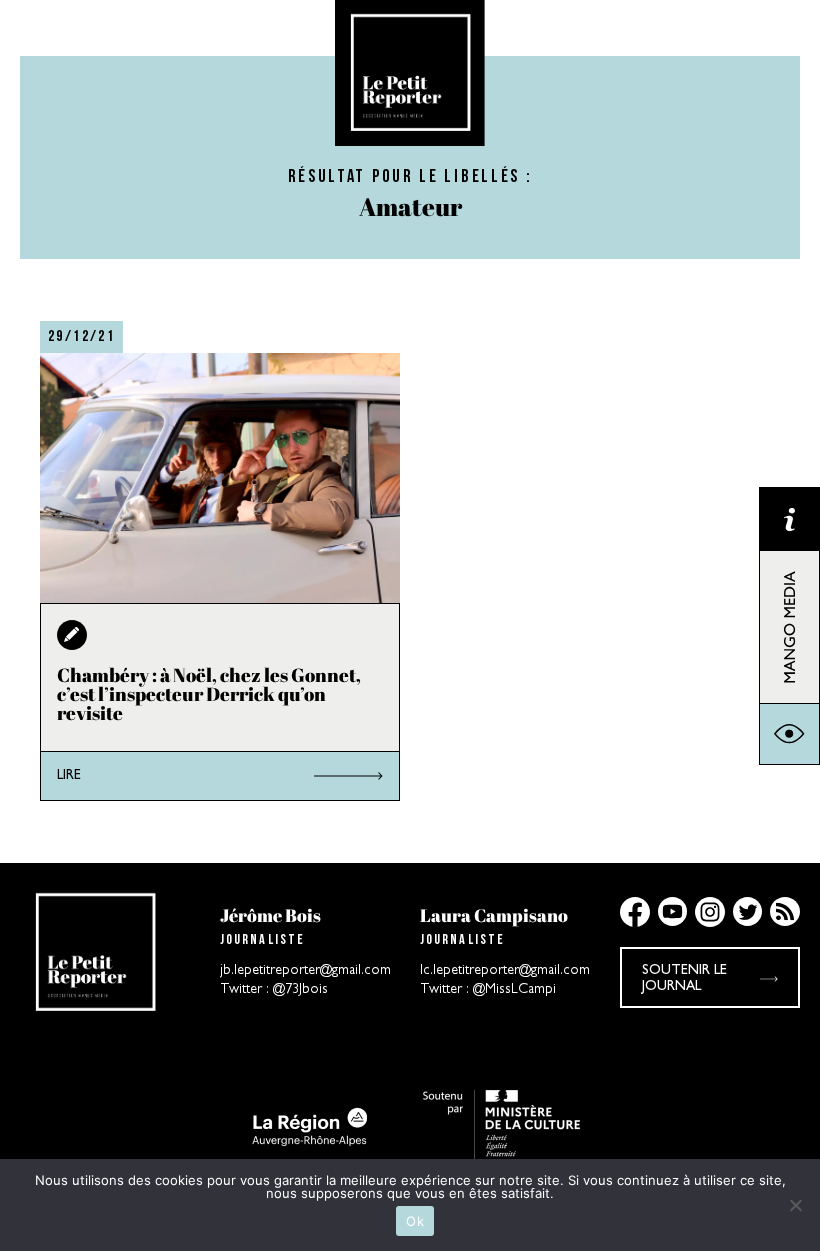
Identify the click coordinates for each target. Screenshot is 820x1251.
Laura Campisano (494, 915)
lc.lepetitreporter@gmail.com (505, 971)
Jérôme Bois (270, 915)
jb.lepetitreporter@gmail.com (305, 971)
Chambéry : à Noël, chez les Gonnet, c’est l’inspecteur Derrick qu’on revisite (209, 694)
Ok (415, 1221)
